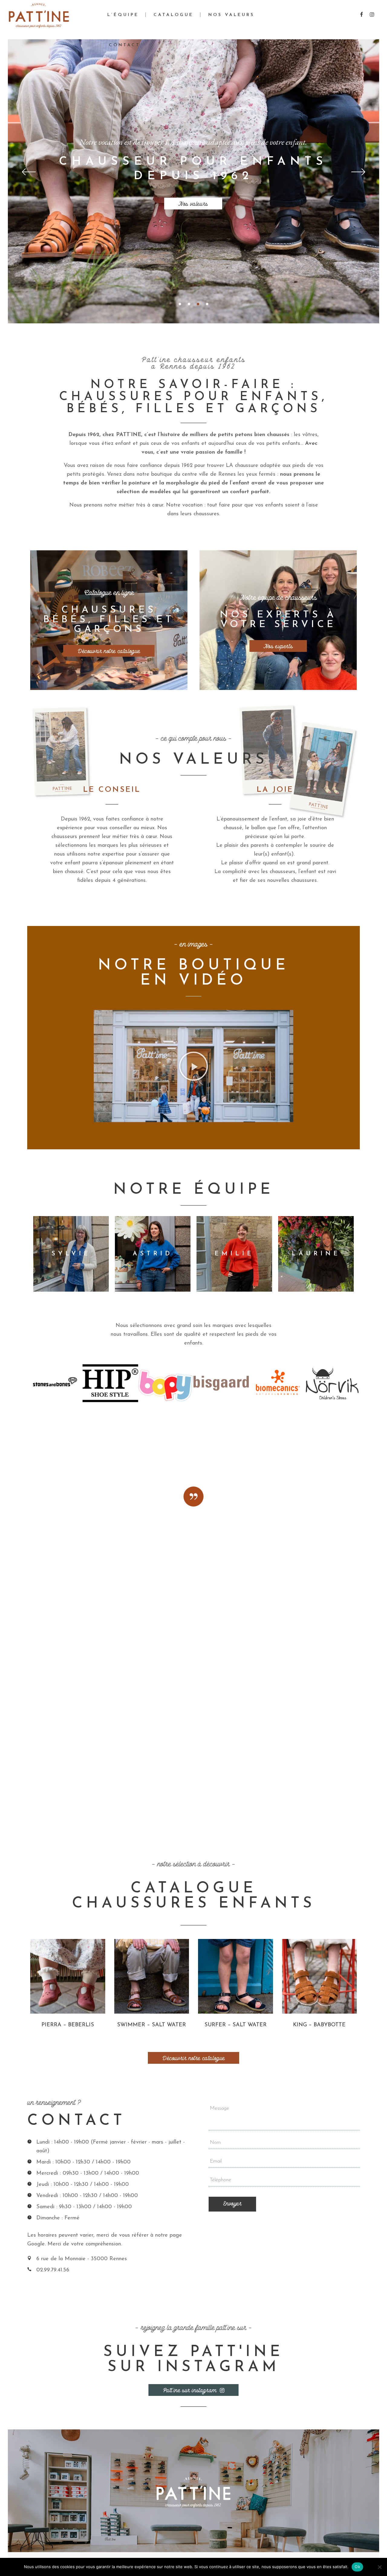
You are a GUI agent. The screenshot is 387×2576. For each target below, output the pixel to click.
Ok (357, 2567)
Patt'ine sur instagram (190, 2390)
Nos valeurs (193, 204)
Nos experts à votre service (278, 620)
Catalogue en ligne (109, 593)
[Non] (379, 2567)
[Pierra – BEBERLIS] (68, 1976)
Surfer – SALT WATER (236, 2025)
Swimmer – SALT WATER (151, 2025)
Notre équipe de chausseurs (278, 598)
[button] (193, 1066)
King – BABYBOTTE (319, 2025)
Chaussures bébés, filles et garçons (109, 620)
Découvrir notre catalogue (109, 651)
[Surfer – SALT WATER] (236, 1976)
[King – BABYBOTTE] (320, 1976)
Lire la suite (54, 2032)
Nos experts (278, 646)
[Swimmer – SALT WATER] (152, 1976)
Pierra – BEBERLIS (68, 2025)
